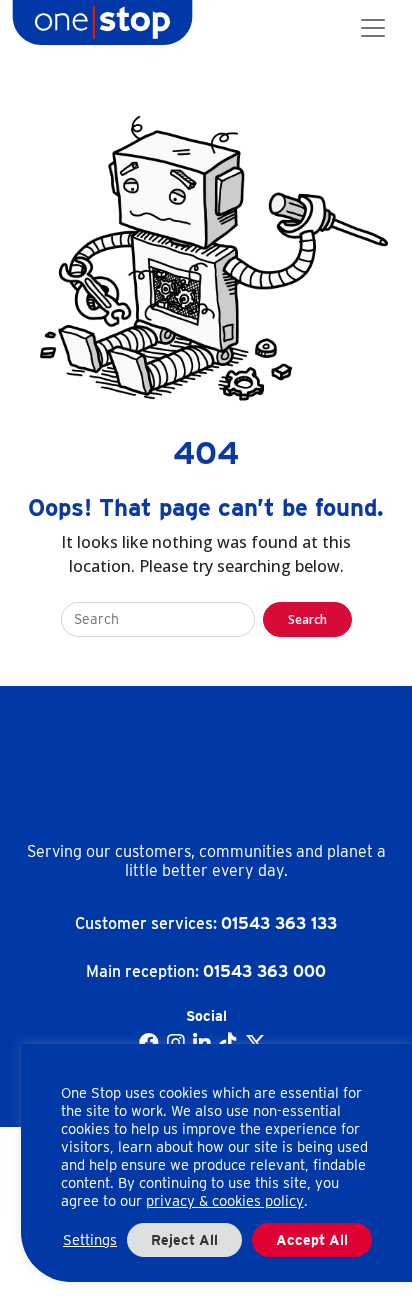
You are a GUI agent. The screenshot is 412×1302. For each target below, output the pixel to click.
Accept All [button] (312, 1240)
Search (307, 619)
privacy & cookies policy (225, 1201)
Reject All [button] (184, 1240)
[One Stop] (102, 27)
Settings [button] (90, 1240)
